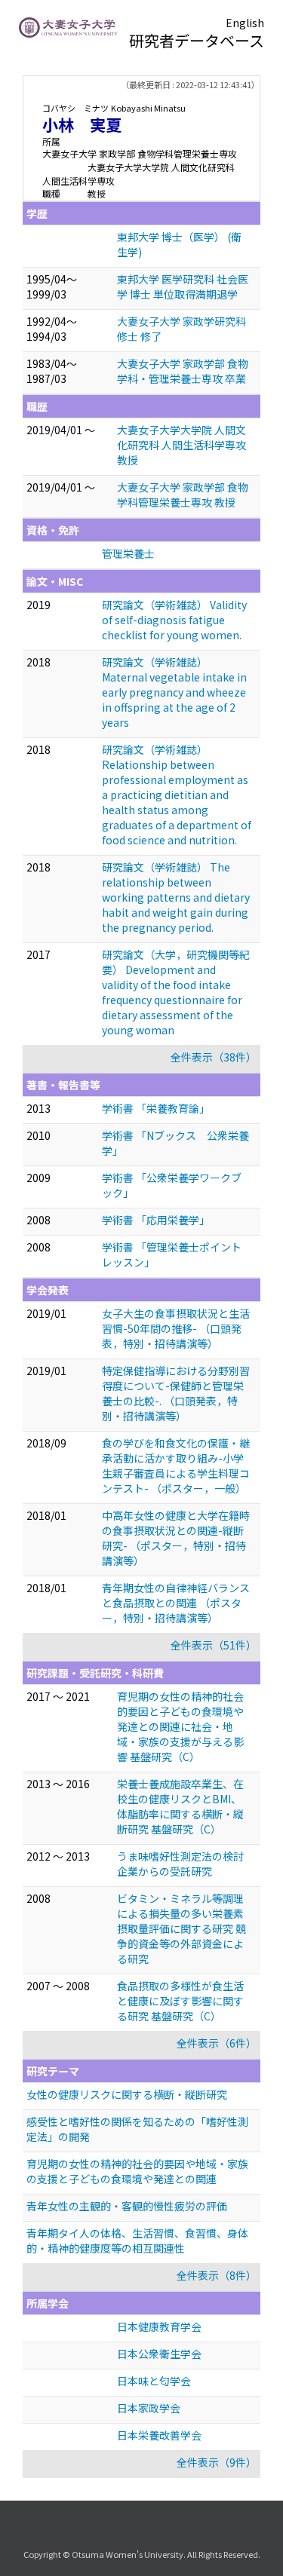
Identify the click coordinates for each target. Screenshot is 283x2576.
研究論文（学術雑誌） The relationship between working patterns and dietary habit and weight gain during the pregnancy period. (176, 897)
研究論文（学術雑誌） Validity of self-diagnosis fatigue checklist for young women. (174, 620)
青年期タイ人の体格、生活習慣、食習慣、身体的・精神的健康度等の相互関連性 (137, 2241)
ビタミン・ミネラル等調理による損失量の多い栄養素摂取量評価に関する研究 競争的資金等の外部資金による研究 (181, 1928)
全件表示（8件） (217, 2275)
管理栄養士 (128, 553)
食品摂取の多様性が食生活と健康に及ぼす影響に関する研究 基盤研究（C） (180, 2001)
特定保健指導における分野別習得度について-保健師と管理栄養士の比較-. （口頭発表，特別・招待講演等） (176, 1393)
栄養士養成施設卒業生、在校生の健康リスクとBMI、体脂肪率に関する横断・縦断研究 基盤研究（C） (180, 1806)
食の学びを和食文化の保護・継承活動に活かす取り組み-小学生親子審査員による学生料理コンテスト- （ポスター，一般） (176, 1466)
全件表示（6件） (217, 2043)
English (245, 23)
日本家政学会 (149, 2408)
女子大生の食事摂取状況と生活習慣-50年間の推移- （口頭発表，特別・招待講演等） (176, 1328)
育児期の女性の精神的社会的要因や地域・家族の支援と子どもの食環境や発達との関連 (137, 2171)
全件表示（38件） (214, 1057)
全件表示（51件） (214, 1645)
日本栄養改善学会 (159, 2435)
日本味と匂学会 (154, 2381)
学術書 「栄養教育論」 (156, 1108)
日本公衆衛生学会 (159, 2354)
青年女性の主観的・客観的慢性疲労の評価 (127, 2206)
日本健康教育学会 (159, 2326)
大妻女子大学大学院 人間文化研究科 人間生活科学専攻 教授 (181, 445)
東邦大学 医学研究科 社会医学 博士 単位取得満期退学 (183, 286)
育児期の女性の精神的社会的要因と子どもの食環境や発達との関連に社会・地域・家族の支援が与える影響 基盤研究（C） (180, 1726)
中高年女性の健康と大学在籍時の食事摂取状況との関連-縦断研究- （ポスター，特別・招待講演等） (176, 1538)
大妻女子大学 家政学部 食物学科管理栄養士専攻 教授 (183, 495)
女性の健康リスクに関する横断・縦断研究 (127, 2094)
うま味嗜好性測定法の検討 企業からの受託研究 (180, 1864)
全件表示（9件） (217, 2462)
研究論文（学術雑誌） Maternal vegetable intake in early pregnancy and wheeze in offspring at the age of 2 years (174, 692)
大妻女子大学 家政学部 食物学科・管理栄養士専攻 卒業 (183, 371)
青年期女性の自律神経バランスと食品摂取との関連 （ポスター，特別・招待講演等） (176, 1603)
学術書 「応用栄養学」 (156, 1220)
